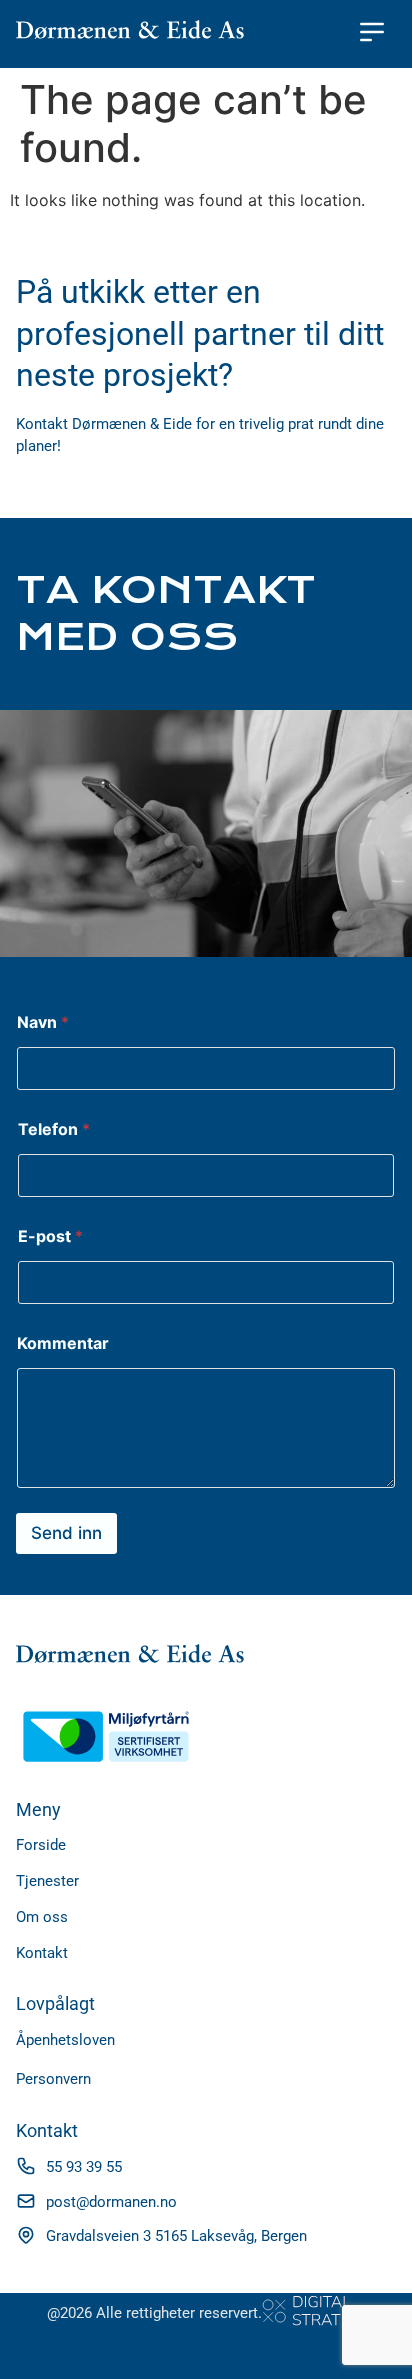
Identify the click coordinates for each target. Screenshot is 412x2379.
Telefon (54, 1129)
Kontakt (42, 1953)
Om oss (42, 1917)
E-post (50, 1236)
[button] (372, 34)
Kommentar (63, 1343)
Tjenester (47, 1881)
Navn (43, 1022)
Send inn (66, 1533)
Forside (41, 1845)
